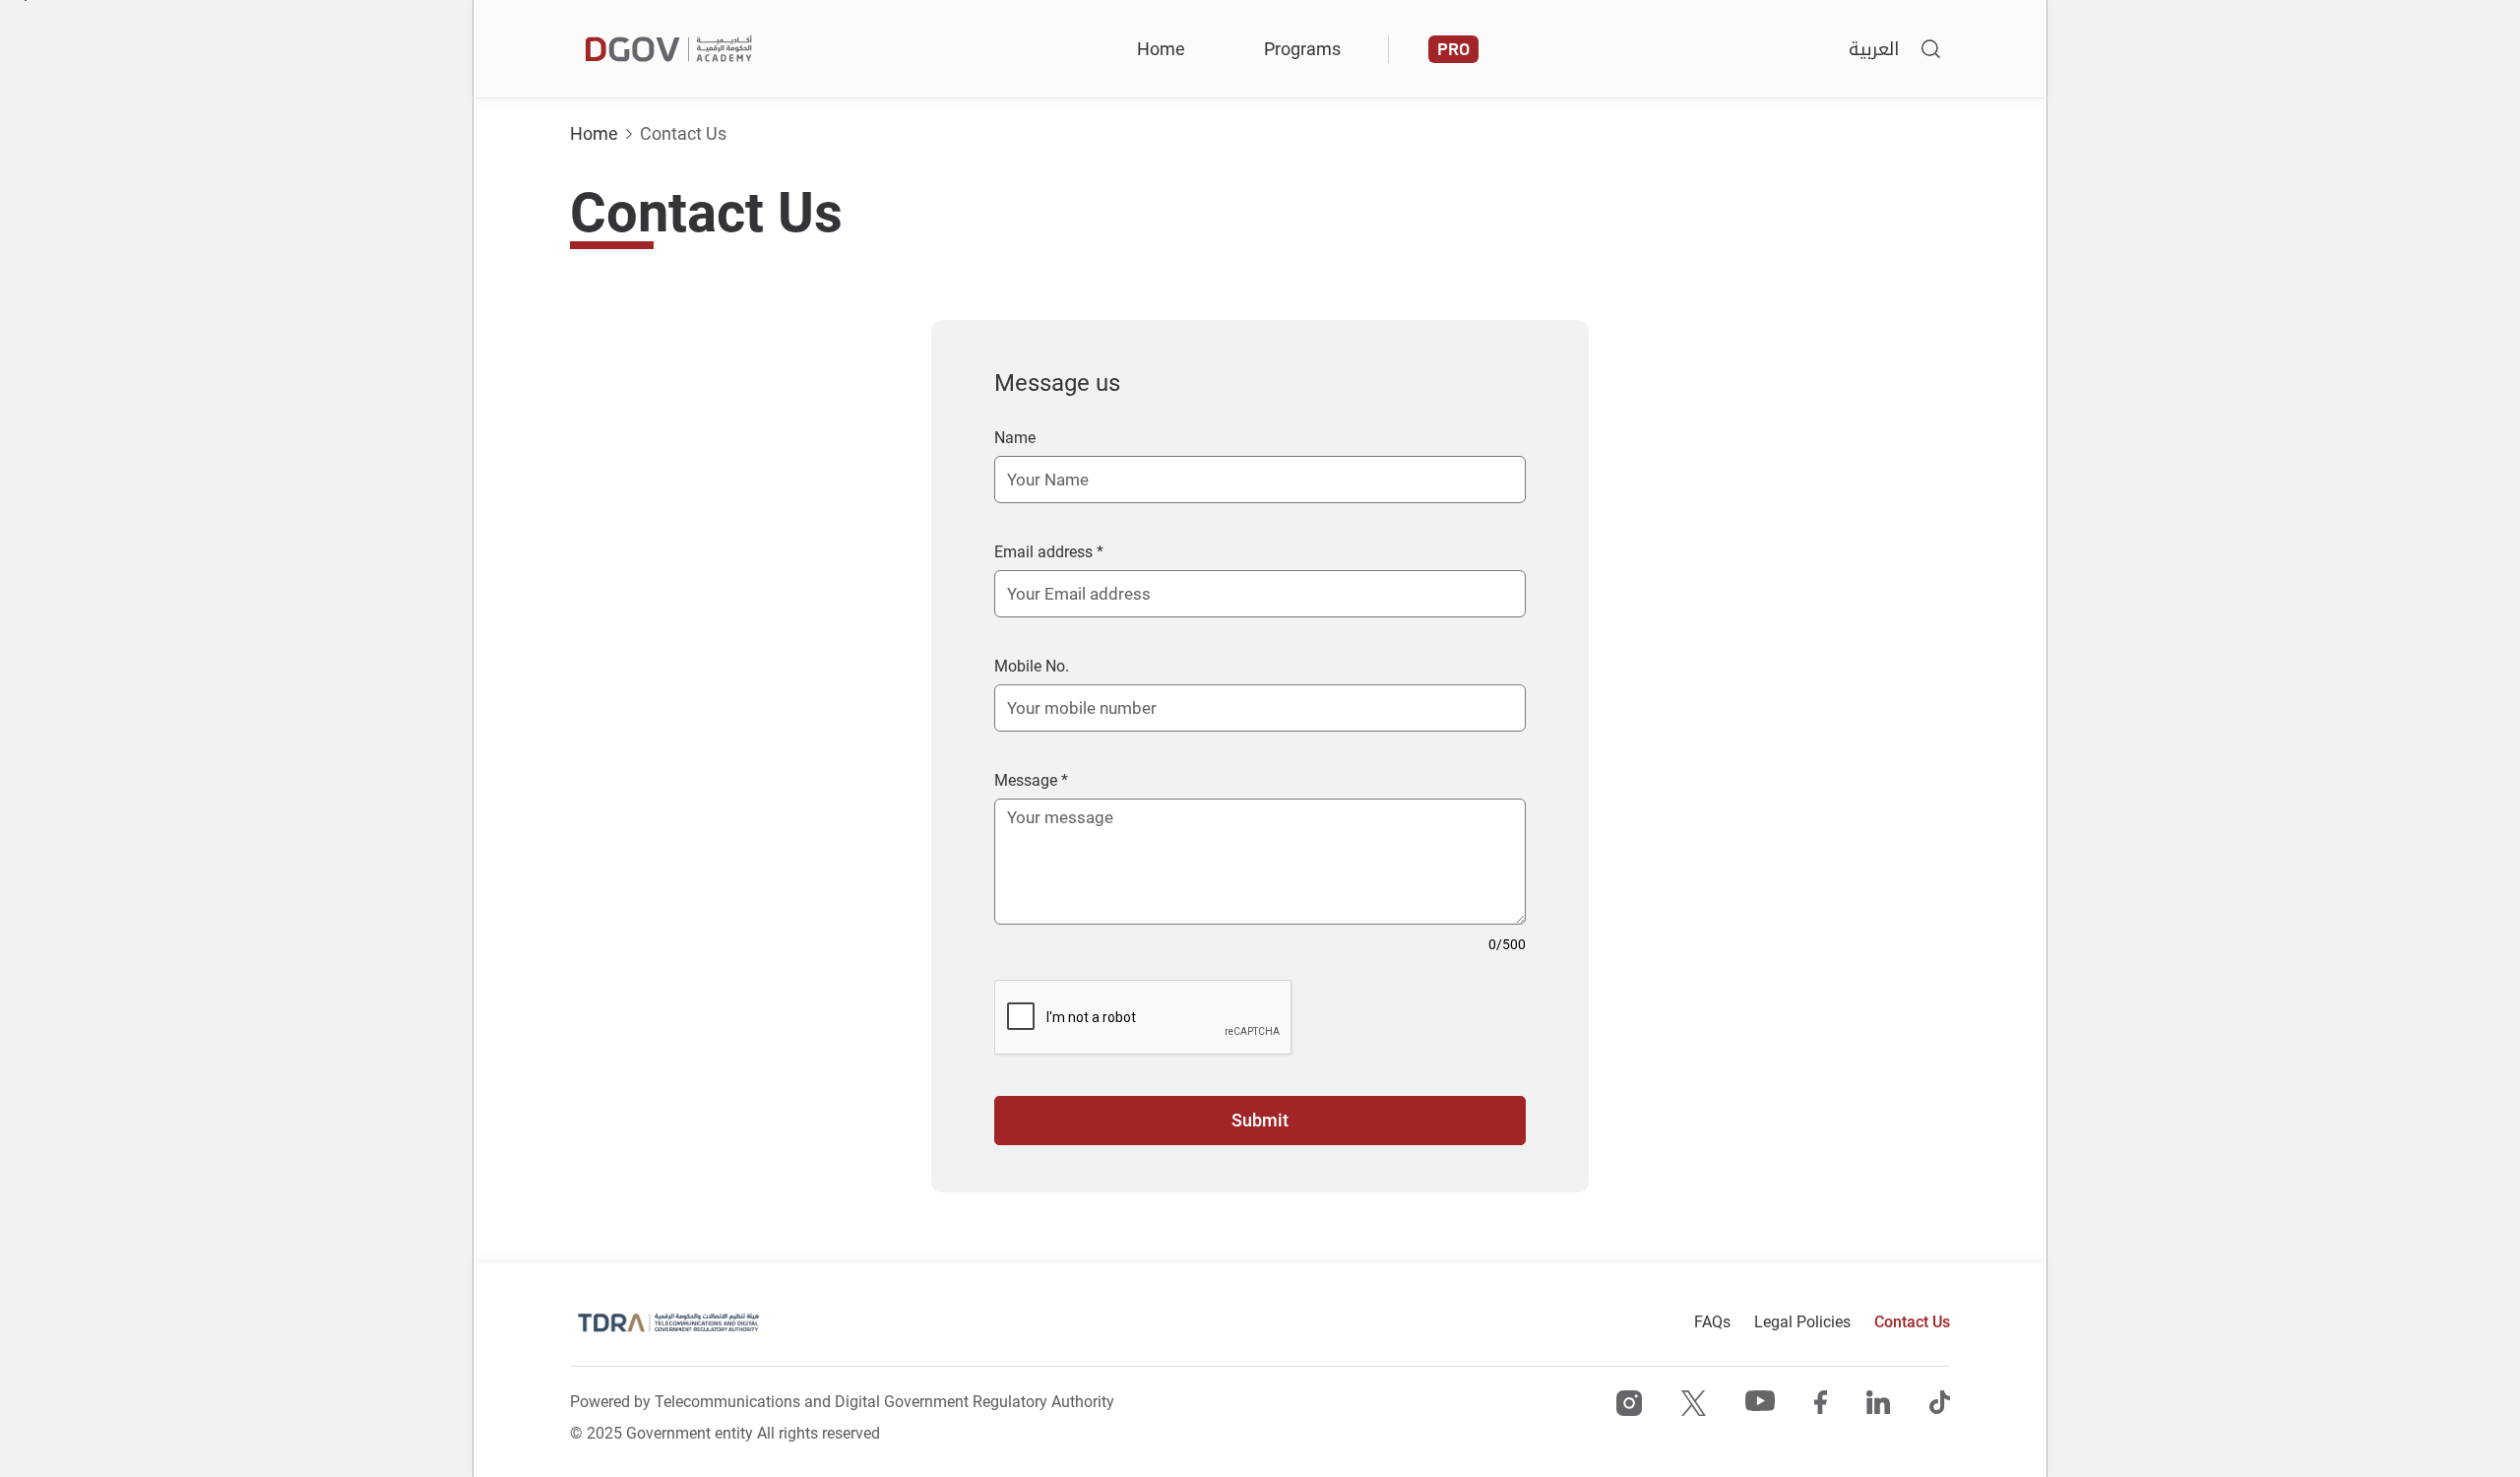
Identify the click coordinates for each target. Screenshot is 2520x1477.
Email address (1045, 552)
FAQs (1712, 1322)
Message (1028, 780)
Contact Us (683, 133)
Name (1015, 438)
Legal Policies (1802, 1322)
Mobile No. (1032, 666)
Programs (1302, 49)
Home (1161, 49)
